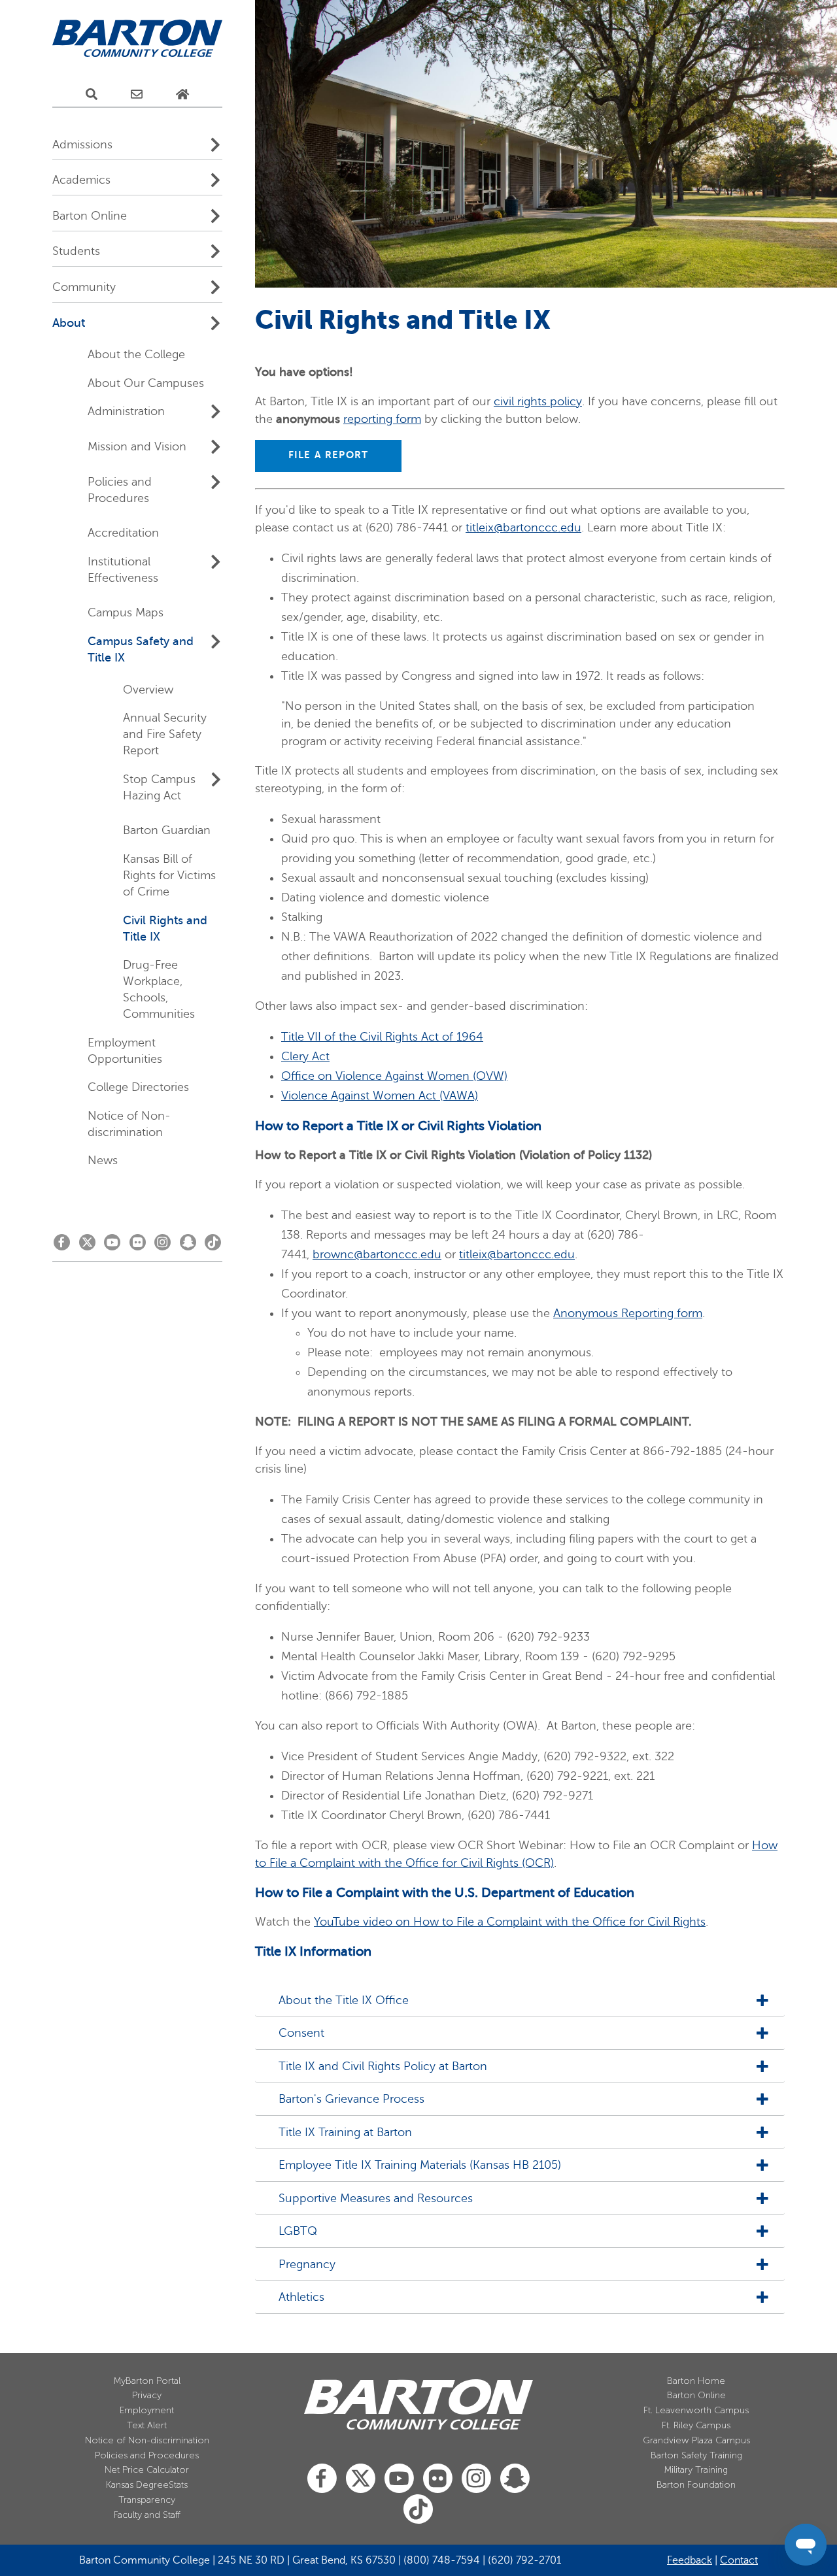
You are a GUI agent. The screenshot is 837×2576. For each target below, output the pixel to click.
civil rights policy (538, 401)
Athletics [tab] (301, 2297)
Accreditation (123, 533)
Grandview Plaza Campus (696, 2440)
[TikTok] (213, 1246)
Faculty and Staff (147, 2515)
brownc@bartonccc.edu (377, 1254)
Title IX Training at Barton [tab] (345, 2133)
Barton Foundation (696, 2485)
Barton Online (696, 2395)
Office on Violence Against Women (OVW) (394, 1076)
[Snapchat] (188, 1246)
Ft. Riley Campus (696, 2425)
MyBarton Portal (147, 2381)
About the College (136, 354)
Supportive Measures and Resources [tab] (376, 2199)
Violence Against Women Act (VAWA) (380, 1096)
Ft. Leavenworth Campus (696, 2410)
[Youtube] (112, 1246)
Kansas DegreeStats (147, 2485)
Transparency (147, 2500)
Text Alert (147, 2425)
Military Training (696, 2470)
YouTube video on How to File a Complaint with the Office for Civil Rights (510, 1922)
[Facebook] (62, 1246)
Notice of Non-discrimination (147, 2440)
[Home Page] (182, 95)
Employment (147, 2410)
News (103, 1160)
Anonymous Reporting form (628, 1313)
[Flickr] (138, 1246)
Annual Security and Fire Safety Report (165, 734)
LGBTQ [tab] (298, 2231)
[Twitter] (87, 1246)
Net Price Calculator (147, 2470)
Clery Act (305, 1056)
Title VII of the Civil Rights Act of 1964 (382, 1037)
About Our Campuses (146, 383)
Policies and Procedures (147, 2455)
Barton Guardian (167, 830)
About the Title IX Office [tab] (344, 2000)
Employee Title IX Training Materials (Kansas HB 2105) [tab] (420, 2165)
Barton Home (696, 2381)
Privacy (147, 2395)
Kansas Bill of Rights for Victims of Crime (169, 875)
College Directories (138, 1087)
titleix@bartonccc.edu (523, 527)
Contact (739, 2560)
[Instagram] (162, 1246)
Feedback (690, 2560)
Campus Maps (126, 612)
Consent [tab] (301, 2033)
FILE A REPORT (328, 455)
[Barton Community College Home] (137, 39)
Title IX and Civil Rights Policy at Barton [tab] (383, 2066)
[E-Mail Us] (137, 95)
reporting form (382, 419)
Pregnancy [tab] (307, 2265)
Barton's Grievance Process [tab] (351, 2099)
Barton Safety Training (696, 2455)
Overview (148, 690)
